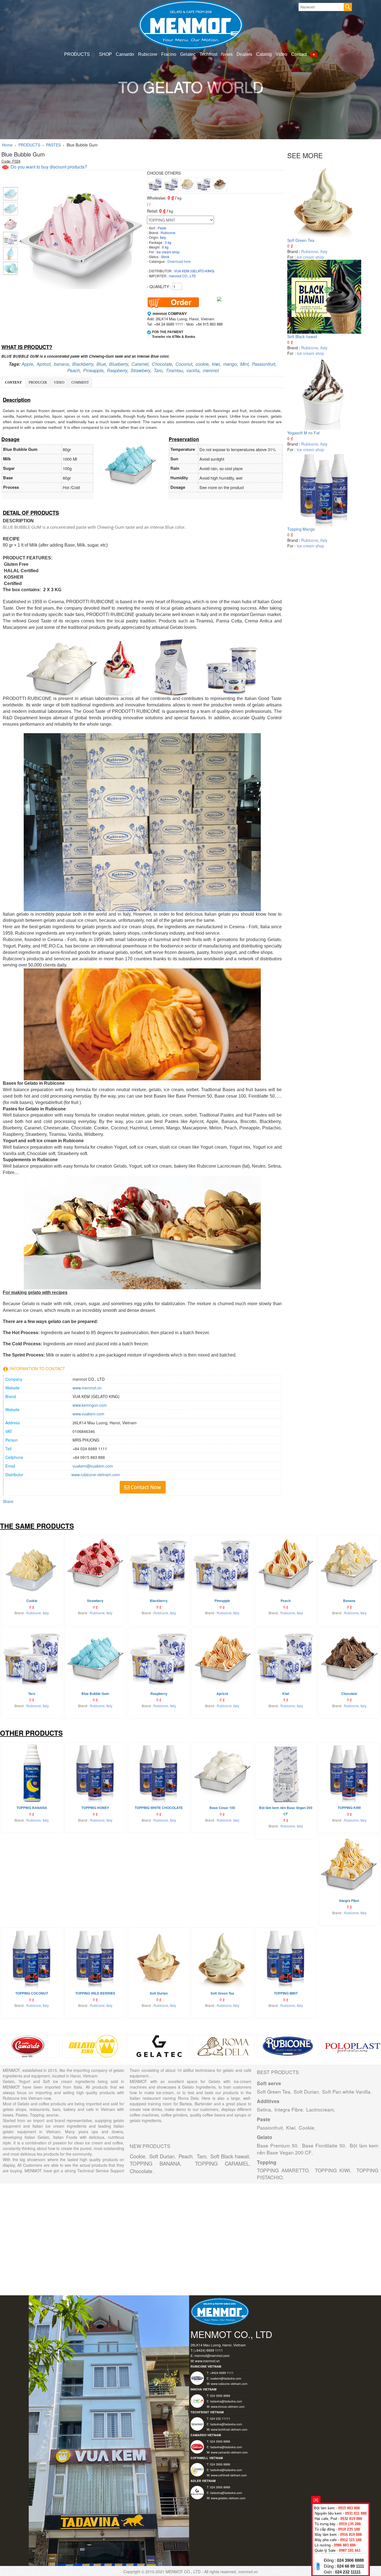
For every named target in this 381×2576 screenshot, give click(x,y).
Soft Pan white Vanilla (346, 2092)
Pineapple (93, 370)
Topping (267, 2162)
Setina (264, 2109)
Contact (299, 54)
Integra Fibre (289, 2109)
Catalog (264, 54)
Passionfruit (263, 364)
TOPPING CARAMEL (222, 2163)
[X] (316, 2500)
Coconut (184, 364)
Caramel (140, 364)
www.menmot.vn (87, 1388)
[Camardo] (28, 2046)
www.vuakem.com (88, 1414)
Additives (268, 2101)
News (227, 54)
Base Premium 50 (277, 2145)
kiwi (216, 364)
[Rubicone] (288, 2046)
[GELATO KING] (93, 2046)
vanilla (193, 370)
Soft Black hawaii (302, 336)
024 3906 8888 (350, 2560)
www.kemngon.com (90, 1405)
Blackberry (83, 364)
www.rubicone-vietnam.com (96, 1475)
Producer (38, 383)
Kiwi (291, 2128)
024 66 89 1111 (350, 2566)
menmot (211, 370)
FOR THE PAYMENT (168, 332)
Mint (244, 364)
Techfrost (208, 54)
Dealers (244, 54)
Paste (264, 2119)
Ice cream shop (310, 257)
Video (281, 54)
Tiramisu (174, 370)
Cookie (138, 2156)
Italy (324, 251)
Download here (179, 261)
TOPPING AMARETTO (283, 2170)
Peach (73, 370)
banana (61, 364)
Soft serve (269, 2083)
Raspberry (117, 370)
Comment (80, 383)
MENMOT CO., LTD (184, 2572)
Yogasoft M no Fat (303, 433)
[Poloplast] (353, 2046)
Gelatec (188, 54)
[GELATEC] (158, 2046)
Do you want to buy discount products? (48, 167)
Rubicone (148, 54)
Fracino (169, 54)
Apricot (44, 364)
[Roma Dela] (223, 2046)
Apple (27, 364)
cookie (202, 364)
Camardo (125, 54)
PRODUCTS (78, 54)
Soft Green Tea (301, 240)
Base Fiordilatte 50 (324, 2145)
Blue (101, 364)
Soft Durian (162, 2156)
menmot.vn (248, 2572)
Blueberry (119, 364)
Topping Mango (301, 529)
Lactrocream (320, 2109)
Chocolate (162, 364)
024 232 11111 (348, 2572)
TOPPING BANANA (155, 2163)
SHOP (105, 54)
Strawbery (140, 370)
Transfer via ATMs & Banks (174, 337)
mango (230, 364)
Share (8, 1501)
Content (13, 383)
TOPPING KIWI (332, 2170)
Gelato (265, 2137)
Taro (158, 370)
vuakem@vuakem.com (93, 1466)
